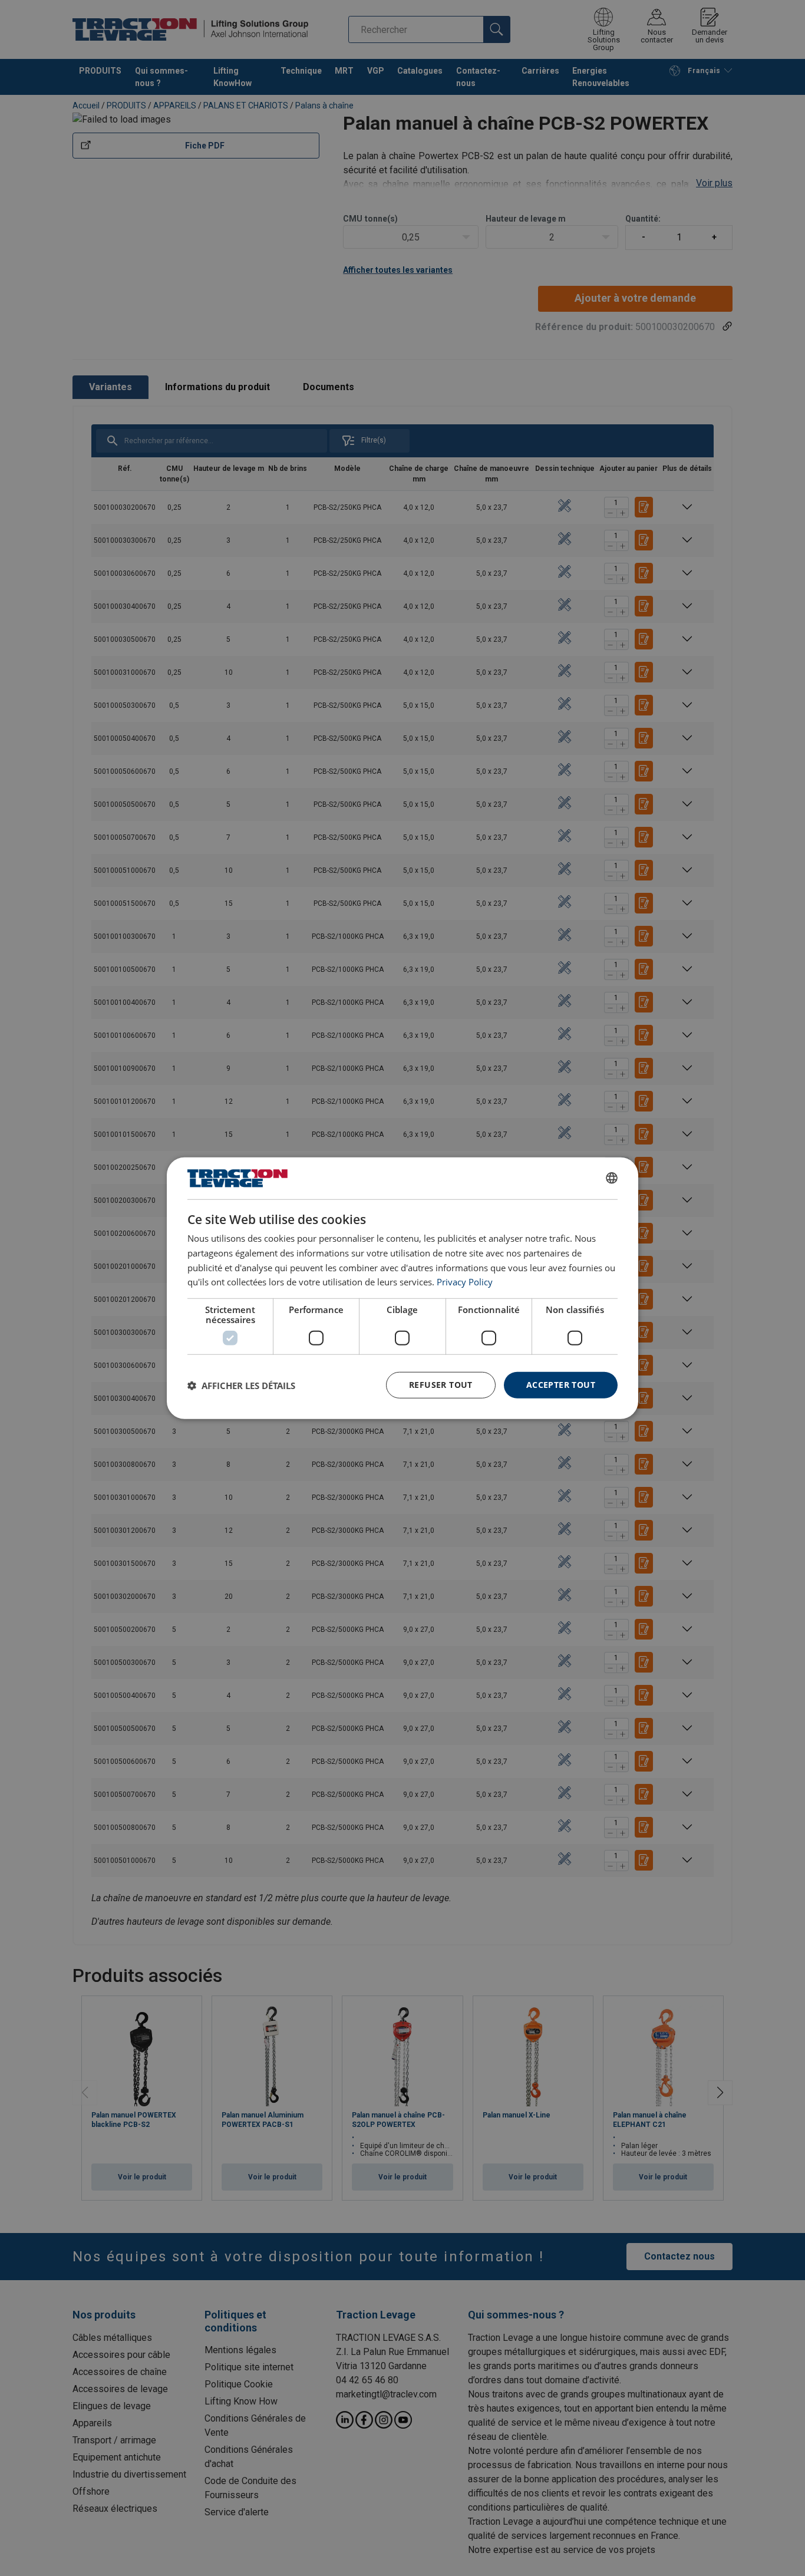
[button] (241, 1385)
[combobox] (612, 1178)
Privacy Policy (465, 1282)
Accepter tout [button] (561, 1385)
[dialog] (402, 1288)
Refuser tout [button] (441, 1385)
